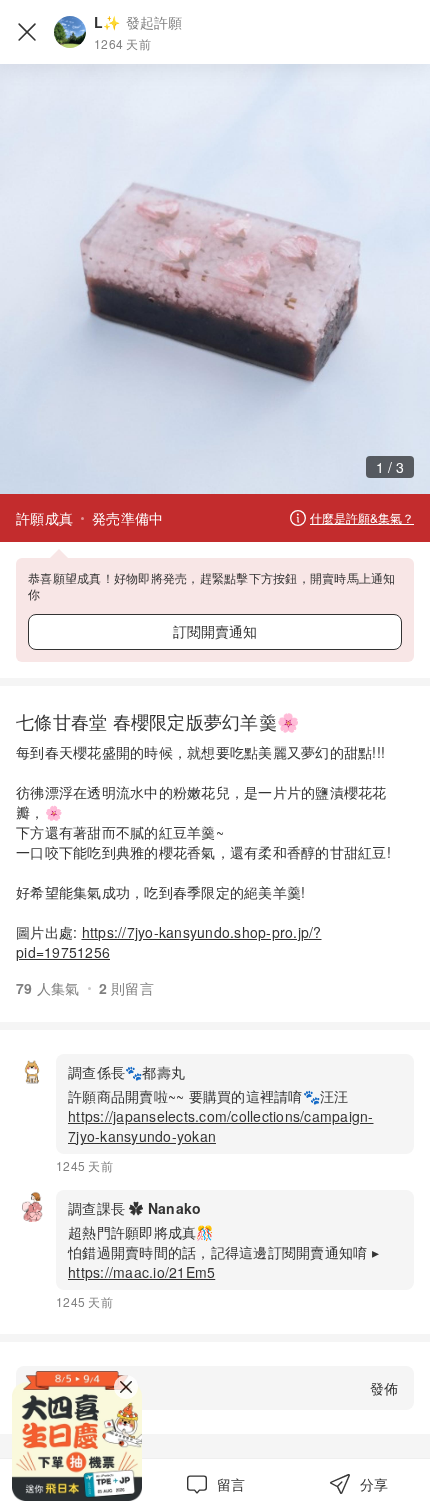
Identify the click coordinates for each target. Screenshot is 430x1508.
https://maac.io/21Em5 (141, 1272)
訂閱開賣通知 (215, 631)
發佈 (384, 1388)
